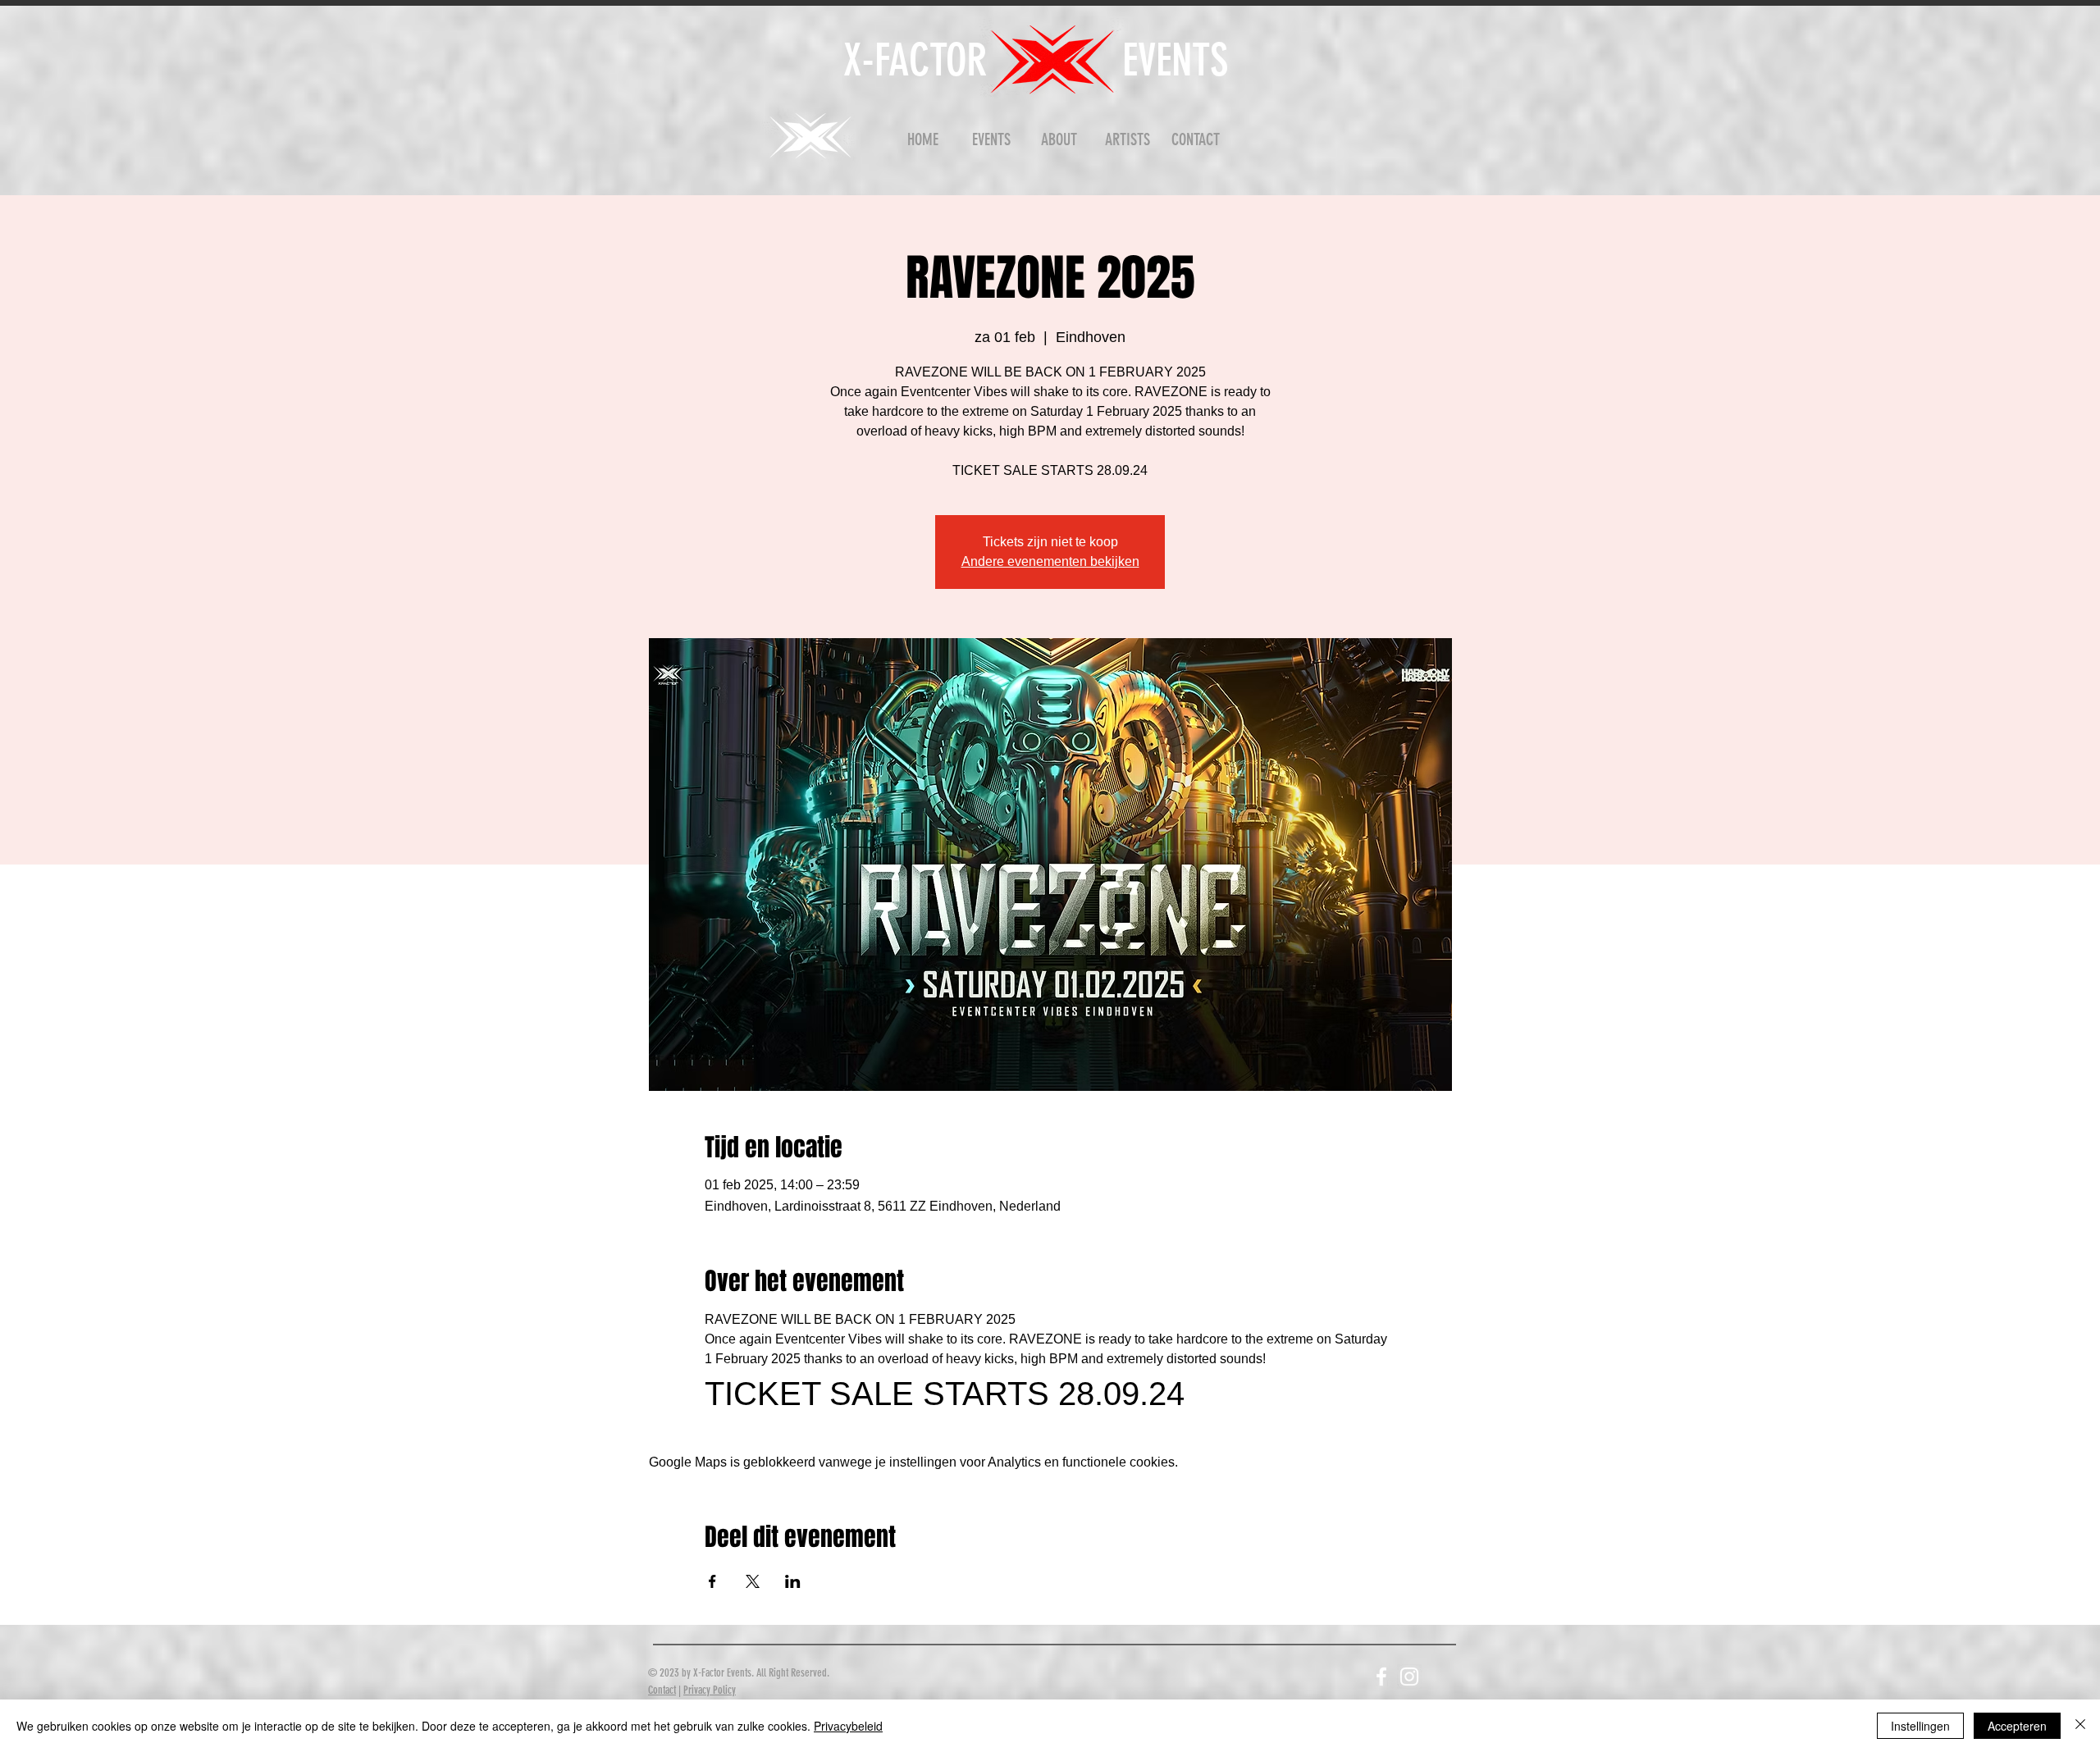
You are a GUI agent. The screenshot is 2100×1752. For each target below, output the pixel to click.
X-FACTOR (915, 60)
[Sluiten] (2080, 1726)
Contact (662, 1690)
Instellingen (1920, 1726)
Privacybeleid (848, 1726)
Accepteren (2017, 1726)
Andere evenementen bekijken (1050, 561)
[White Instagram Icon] (1409, 1677)
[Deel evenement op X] (753, 1581)
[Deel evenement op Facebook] (712, 1581)
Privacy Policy (710, 1690)
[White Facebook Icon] (1381, 1677)
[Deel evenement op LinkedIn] (793, 1581)
